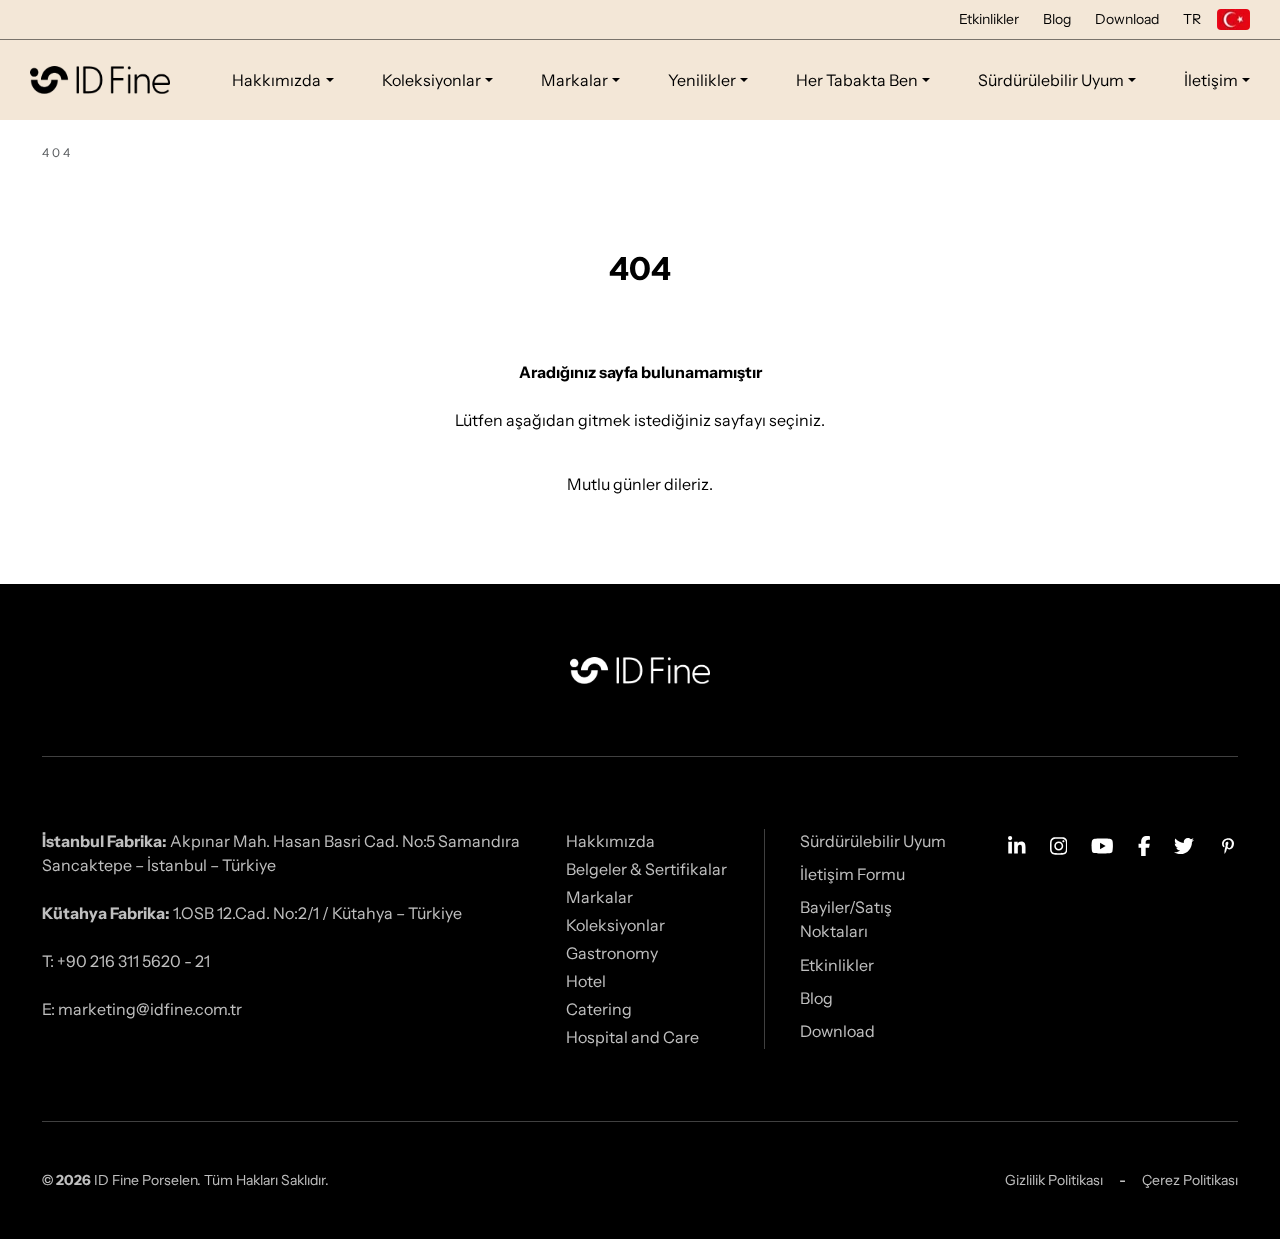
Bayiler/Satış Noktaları (846, 919)
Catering (599, 1009)
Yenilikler (702, 80)
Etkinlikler (989, 19)
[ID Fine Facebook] (1144, 844)
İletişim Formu (852, 874)
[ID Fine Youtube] (1102, 844)
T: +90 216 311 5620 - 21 (126, 961)
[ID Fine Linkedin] (1017, 844)
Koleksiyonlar (431, 80)
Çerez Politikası (1190, 1180)
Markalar (574, 80)
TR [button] (1192, 19)
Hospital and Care (632, 1037)
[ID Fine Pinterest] (1228, 844)
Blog (1057, 19)
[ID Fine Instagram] (1059, 844)
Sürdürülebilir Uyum (1051, 80)
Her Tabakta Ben (857, 80)
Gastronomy (612, 953)
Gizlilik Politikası (1054, 1180)
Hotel (586, 981)
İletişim (1211, 80)
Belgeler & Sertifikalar (646, 869)
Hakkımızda (276, 80)
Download (1127, 19)
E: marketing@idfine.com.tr (142, 1009)
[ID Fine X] (1184, 844)
